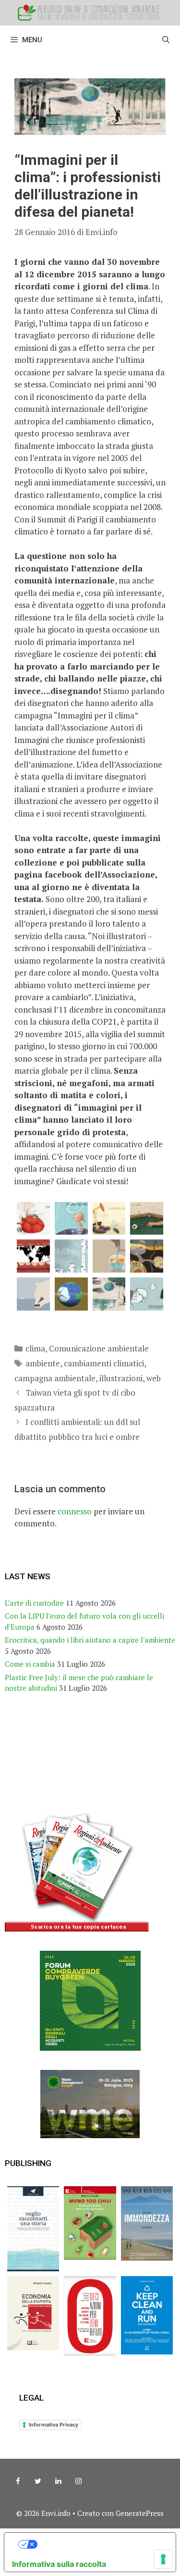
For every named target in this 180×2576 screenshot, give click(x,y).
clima (35, 1348)
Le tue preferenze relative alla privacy (100, 2544)
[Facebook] (18, 2481)
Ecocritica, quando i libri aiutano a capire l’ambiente (90, 1640)
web (154, 1378)
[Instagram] (78, 2481)
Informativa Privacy (54, 2425)
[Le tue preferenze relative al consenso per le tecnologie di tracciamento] (163, 2559)
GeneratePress (140, 2513)
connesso (75, 1511)
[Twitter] (38, 2481)
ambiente (43, 1363)
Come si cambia (30, 1664)
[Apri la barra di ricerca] (166, 40)
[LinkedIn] (58, 2481)
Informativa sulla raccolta (59, 2564)
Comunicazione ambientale (99, 1348)
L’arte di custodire (34, 1603)
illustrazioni (121, 1378)
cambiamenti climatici (104, 1363)
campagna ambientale (55, 1378)
